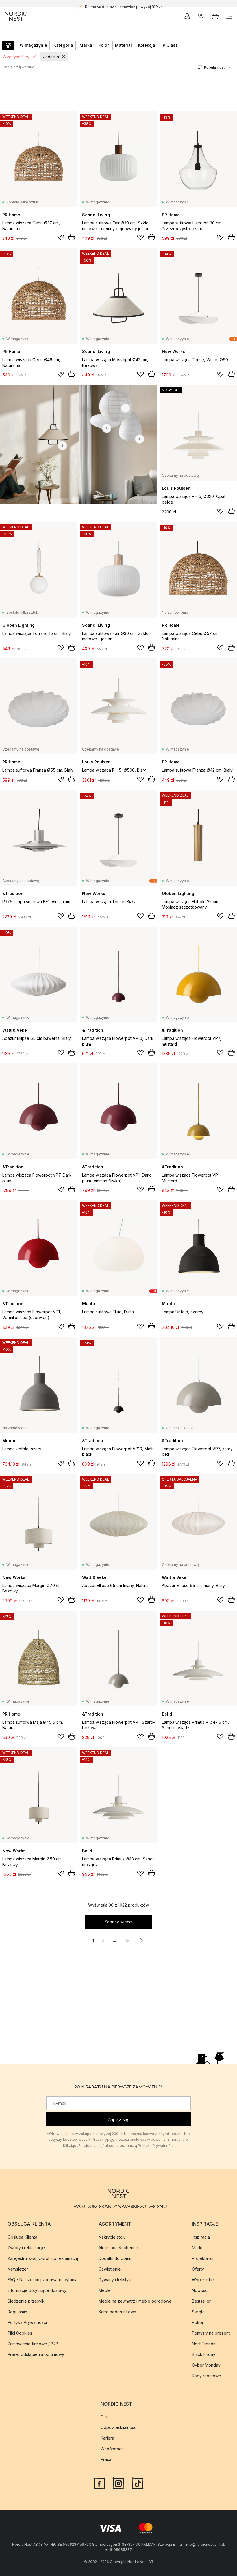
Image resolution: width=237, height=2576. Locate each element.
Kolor (104, 45)
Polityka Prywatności (27, 2322)
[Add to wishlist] (61, 237)
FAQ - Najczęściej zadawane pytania (42, 2280)
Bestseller (201, 2301)
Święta (198, 2312)
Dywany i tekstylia (116, 2280)
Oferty (198, 2269)
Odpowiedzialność (118, 2427)
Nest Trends (204, 2344)
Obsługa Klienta (22, 2237)
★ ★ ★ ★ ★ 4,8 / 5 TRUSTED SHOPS (123, 3)
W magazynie (33, 45)
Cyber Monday (206, 2365)
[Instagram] (118, 2483)
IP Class (170, 45)
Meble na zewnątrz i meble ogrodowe (135, 2301)
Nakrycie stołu (112, 2237)
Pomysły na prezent (211, 2333)
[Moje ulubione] (201, 16)
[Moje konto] (187, 16)
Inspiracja (201, 2237)
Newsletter (18, 2269)
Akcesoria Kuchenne (118, 2248)
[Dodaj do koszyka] (72, 237)
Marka (86, 45)
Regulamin (17, 2312)
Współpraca (112, 2449)
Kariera (107, 2438)
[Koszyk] (215, 16)
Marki (197, 2248)
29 (127, 1940)
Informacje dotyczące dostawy (37, 2290)
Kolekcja (147, 45)
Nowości (200, 2290)
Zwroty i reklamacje (26, 2248)
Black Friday (204, 2354)
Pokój (197, 2322)
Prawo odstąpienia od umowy (36, 2354)
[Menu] (229, 16)
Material (123, 45)
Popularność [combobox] (215, 67)
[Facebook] (99, 2483)
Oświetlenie (110, 2269)
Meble (105, 2290)
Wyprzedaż (203, 2280)
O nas (106, 2417)
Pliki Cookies (20, 2333)
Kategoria (63, 45)
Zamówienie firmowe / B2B (33, 2344)
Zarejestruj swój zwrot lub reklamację (43, 2258)
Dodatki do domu (115, 2258)
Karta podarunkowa (117, 2312)
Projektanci (203, 2258)
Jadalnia (51, 57)
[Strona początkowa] (16, 16)
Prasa (106, 2459)
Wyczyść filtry (16, 57)
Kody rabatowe (207, 2376)
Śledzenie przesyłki (26, 2301)
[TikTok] (138, 2483)
